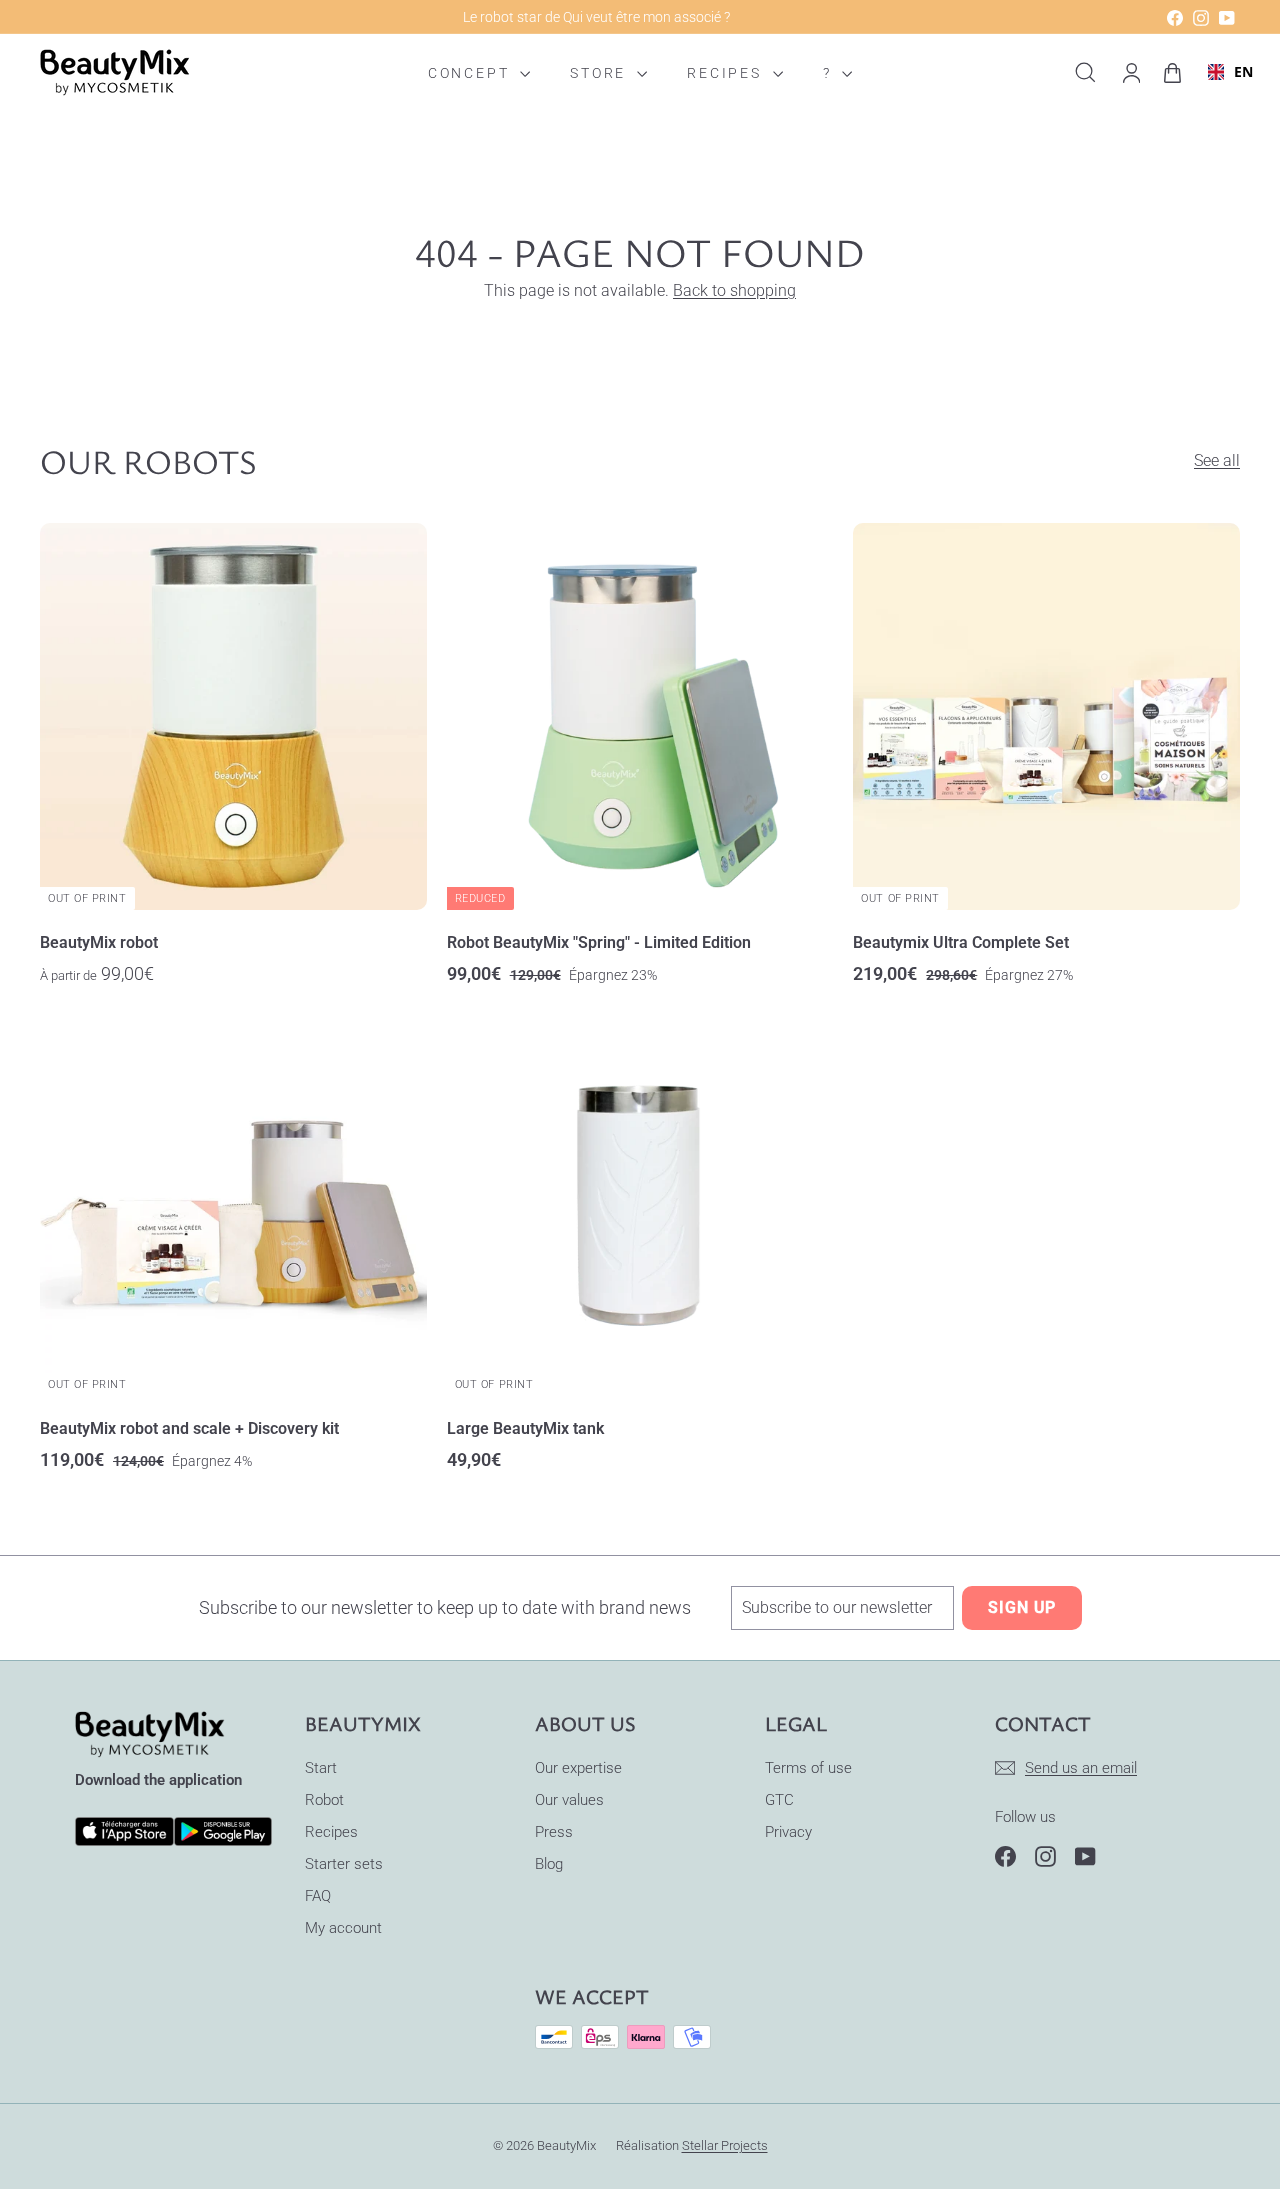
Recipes (727, 73)
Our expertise (578, 1768)
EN (1235, 72)
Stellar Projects (725, 2145)
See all (1217, 460)
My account (343, 1928)
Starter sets (344, 1864)
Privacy (788, 1832)
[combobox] (1222, 73)
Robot (324, 1800)
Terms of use (808, 1768)
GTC (779, 1800)
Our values (569, 1800)
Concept (471, 73)
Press (554, 1832)
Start (321, 1768)
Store (601, 73)
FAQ (318, 1896)
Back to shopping (734, 290)
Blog (549, 1864)
